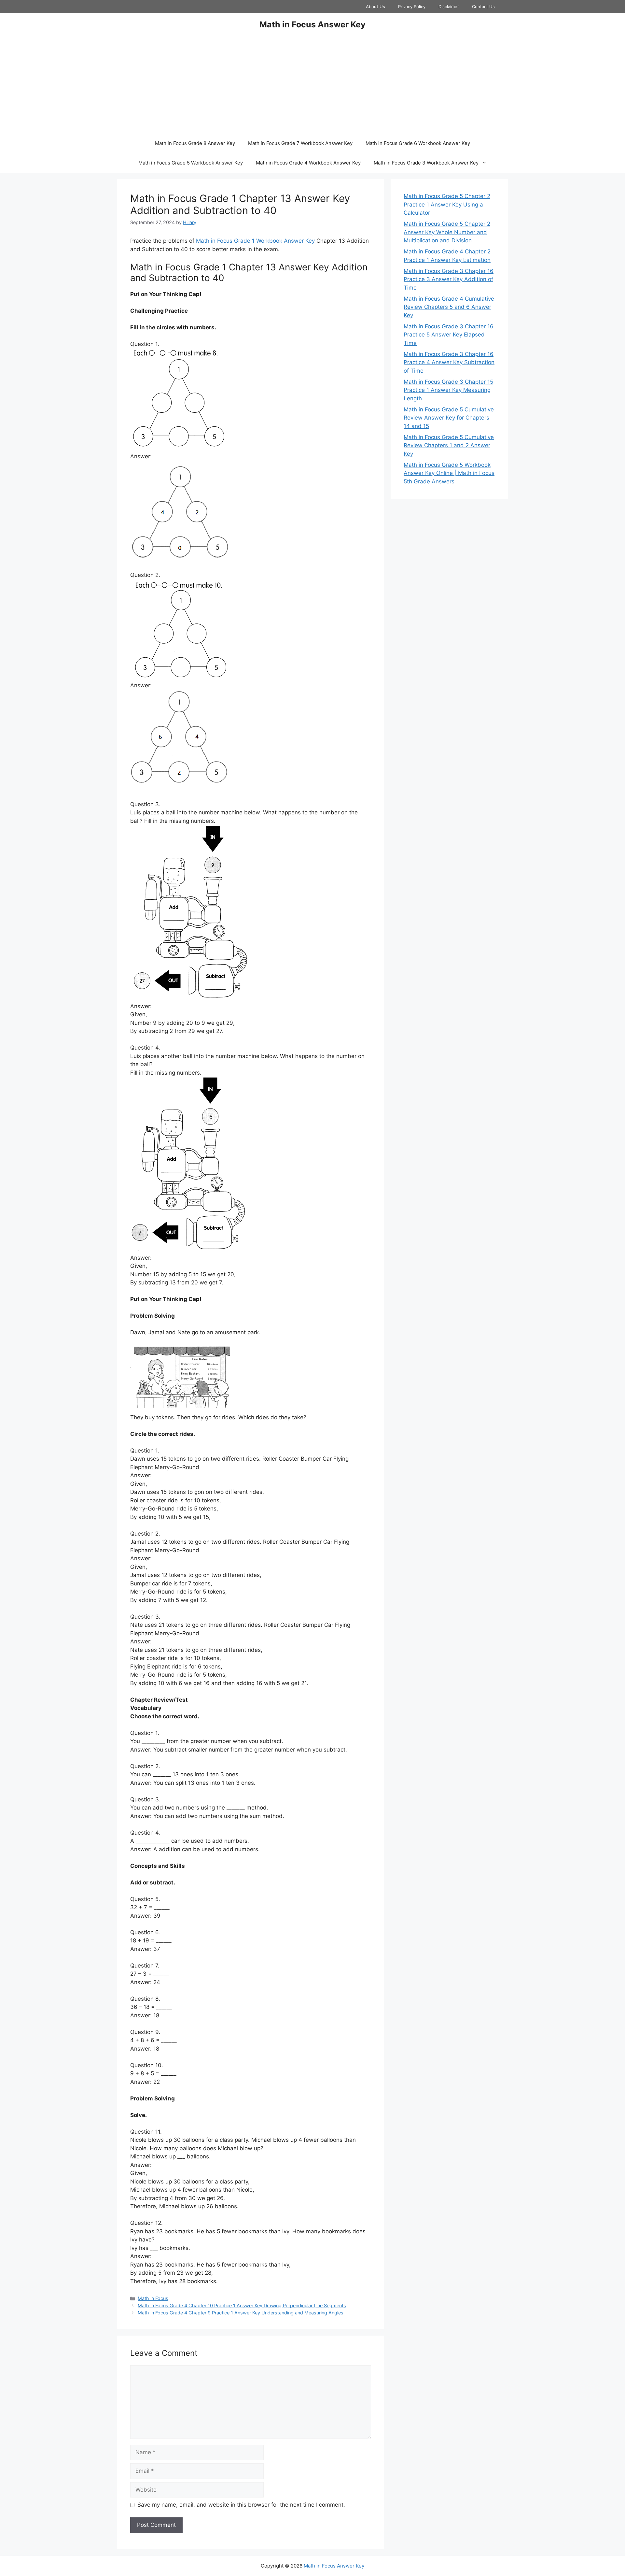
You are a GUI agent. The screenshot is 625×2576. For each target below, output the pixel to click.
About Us (375, 7)
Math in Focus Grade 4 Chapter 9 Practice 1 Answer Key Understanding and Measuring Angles (241, 2313)
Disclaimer (449, 7)
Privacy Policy (412, 7)
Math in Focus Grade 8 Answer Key (195, 143)
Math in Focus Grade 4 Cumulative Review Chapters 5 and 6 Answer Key (449, 307)
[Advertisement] (312, 85)
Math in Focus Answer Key (312, 24)
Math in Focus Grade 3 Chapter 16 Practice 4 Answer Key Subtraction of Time (449, 362)
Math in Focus (153, 2298)
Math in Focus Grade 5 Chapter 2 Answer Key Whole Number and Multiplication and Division (447, 232)
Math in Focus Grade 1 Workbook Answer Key (255, 241)
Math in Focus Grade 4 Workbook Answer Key (308, 163)
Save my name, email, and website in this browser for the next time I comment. (241, 2505)
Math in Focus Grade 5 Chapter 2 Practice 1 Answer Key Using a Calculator (447, 204)
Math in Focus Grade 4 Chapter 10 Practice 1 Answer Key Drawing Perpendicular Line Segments (242, 2305)
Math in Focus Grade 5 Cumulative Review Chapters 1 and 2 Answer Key (449, 445)
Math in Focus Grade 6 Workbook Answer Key (418, 143)
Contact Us (483, 7)
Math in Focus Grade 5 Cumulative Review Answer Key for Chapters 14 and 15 (449, 418)
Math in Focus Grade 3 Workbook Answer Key (426, 163)
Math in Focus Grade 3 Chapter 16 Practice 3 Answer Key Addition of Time (449, 279)
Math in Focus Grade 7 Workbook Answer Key (300, 143)
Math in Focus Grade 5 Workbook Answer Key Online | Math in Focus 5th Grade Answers (449, 473)
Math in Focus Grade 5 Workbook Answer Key (191, 163)
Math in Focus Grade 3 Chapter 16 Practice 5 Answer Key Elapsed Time (449, 335)
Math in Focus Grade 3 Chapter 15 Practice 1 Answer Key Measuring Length (448, 390)
